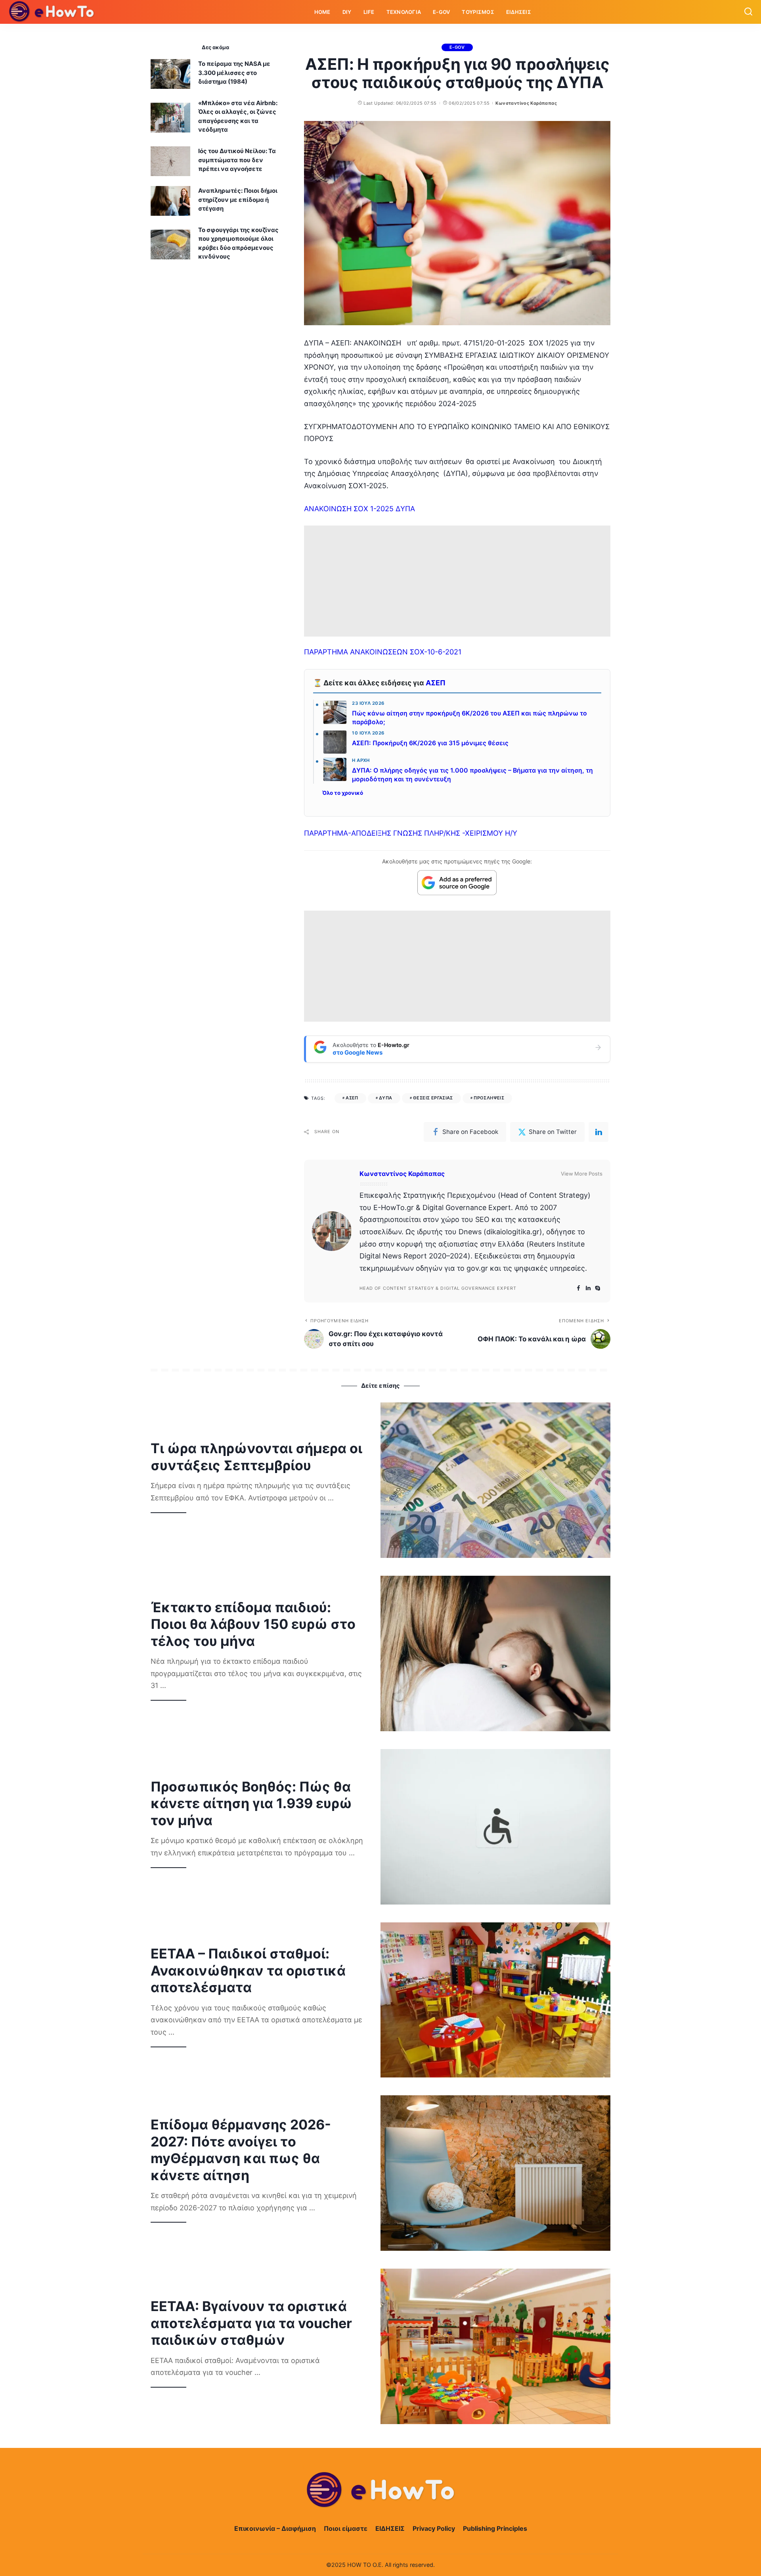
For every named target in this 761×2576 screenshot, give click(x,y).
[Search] (748, 12)
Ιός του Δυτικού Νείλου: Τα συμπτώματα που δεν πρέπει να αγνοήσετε (237, 160)
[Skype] (598, 1288)
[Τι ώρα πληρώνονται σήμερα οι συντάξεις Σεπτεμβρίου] (495, 1480)
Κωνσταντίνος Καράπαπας (526, 103)
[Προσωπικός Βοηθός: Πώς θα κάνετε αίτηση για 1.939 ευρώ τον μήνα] (495, 1827)
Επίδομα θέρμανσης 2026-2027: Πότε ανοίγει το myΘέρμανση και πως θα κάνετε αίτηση (241, 2150)
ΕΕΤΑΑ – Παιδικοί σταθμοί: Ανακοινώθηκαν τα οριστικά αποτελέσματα (248, 1970)
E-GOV (457, 47)
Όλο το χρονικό (343, 793)
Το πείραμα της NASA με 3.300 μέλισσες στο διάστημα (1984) (234, 73)
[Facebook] (578, 1288)
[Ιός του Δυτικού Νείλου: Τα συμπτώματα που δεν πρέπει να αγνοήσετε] (170, 161)
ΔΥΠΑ (386, 1098)
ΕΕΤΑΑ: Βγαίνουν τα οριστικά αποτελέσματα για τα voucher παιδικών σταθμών (251, 2323)
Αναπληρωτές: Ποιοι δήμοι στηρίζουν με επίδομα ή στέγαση (238, 199)
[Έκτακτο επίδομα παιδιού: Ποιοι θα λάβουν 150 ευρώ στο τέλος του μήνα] (495, 1653)
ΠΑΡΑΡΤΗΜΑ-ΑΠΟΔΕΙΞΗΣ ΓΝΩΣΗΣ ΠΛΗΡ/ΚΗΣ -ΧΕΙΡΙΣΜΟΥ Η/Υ (411, 833)
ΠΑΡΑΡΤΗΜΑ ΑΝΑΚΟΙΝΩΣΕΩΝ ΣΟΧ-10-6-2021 (383, 652)
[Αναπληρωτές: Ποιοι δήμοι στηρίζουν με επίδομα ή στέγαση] (170, 201)
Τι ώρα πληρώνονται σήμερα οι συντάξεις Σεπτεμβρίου (256, 1457)
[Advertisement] (457, 581)
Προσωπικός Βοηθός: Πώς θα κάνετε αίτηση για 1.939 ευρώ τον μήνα (251, 1803)
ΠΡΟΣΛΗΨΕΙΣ (489, 1098)
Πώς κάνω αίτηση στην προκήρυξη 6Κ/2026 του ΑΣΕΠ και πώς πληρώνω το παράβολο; (469, 718)
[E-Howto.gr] (52, 12)
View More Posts (582, 1174)
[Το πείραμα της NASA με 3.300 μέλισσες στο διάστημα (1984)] (170, 74)
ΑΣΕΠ (436, 683)
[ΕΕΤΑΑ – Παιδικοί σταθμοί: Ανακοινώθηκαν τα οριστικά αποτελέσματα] (495, 2000)
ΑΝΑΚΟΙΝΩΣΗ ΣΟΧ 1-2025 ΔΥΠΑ (359, 509)
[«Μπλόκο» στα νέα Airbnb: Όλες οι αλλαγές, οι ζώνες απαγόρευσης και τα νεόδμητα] (170, 118)
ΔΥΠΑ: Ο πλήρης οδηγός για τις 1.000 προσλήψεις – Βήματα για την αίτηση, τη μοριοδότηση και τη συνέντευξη (472, 775)
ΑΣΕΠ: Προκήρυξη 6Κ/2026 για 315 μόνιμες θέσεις (430, 743)
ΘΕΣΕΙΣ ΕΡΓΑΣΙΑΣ (433, 1098)
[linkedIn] (598, 1132)
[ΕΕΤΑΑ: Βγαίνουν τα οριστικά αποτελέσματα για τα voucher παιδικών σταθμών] (495, 2346)
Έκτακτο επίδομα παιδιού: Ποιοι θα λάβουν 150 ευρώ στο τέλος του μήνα (253, 1624)
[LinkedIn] (588, 1288)
